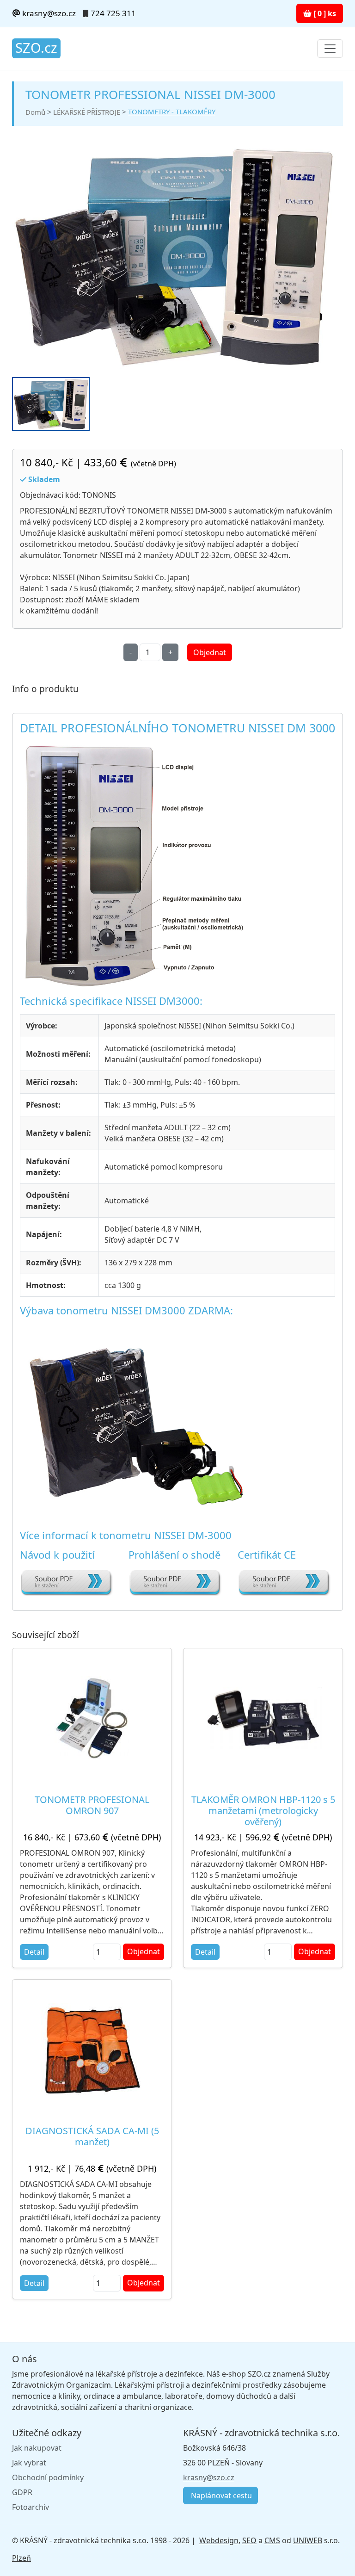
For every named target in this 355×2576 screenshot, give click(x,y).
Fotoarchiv (31, 2507)
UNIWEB (308, 2540)
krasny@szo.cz (48, 13)
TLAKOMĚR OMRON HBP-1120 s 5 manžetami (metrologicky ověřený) (263, 1811)
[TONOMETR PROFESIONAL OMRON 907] (92, 1718)
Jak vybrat (29, 2463)
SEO (249, 2540)
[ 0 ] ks (324, 13)
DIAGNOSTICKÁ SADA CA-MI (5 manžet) (92, 2136)
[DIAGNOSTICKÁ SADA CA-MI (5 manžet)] (92, 2049)
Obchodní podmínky (48, 2477)
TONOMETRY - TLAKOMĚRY (172, 111)
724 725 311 (113, 13)
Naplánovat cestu (220, 2495)
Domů (35, 112)
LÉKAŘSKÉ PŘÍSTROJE (87, 112)
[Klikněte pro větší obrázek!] (135, 864)
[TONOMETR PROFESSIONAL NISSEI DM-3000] (174, 257)
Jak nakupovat (37, 2448)
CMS (272, 2540)
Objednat (210, 652)
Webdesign (219, 2540)
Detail (34, 1952)
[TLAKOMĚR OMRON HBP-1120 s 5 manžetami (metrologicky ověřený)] (263, 1718)
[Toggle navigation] (330, 49)
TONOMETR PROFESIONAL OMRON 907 (92, 1805)
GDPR (22, 2492)
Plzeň (21, 2558)
